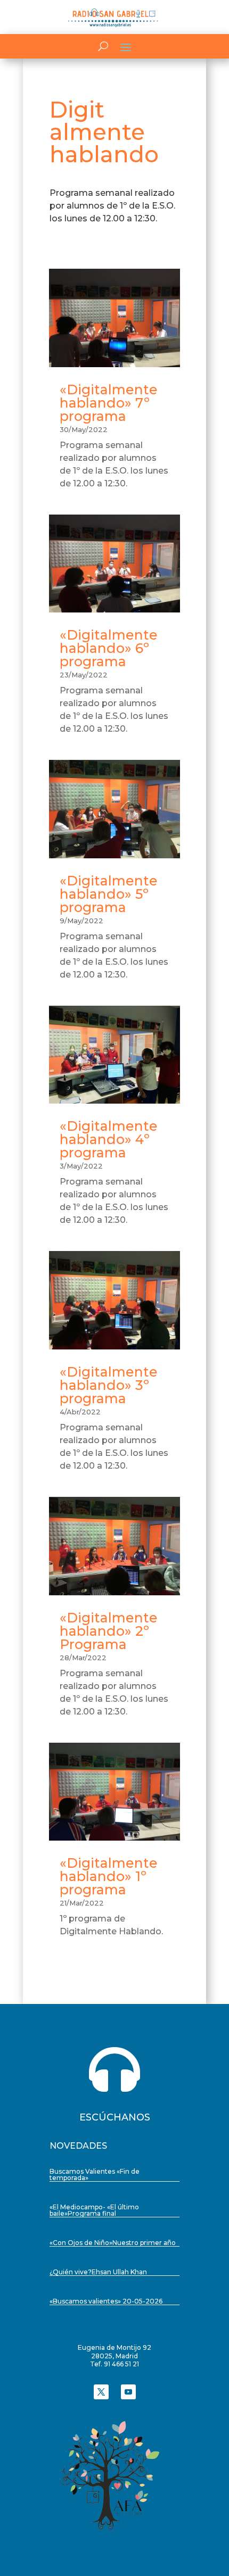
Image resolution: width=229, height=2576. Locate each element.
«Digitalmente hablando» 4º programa (109, 1139)
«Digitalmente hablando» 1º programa (109, 1876)
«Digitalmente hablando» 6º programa (109, 648)
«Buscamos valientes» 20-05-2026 (106, 2301)
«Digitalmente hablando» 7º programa (109, 403)
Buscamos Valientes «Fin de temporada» (95, 2175)
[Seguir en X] (101, 2392)
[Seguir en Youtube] (128, 2392)
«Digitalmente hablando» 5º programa (109, 894)
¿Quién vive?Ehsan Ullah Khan (98, 2272)
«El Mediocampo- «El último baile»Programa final (94, 2210)
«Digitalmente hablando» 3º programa (109, 1385)
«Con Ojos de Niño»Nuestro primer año (113, 2243)
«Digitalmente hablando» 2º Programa (109, 1631)
